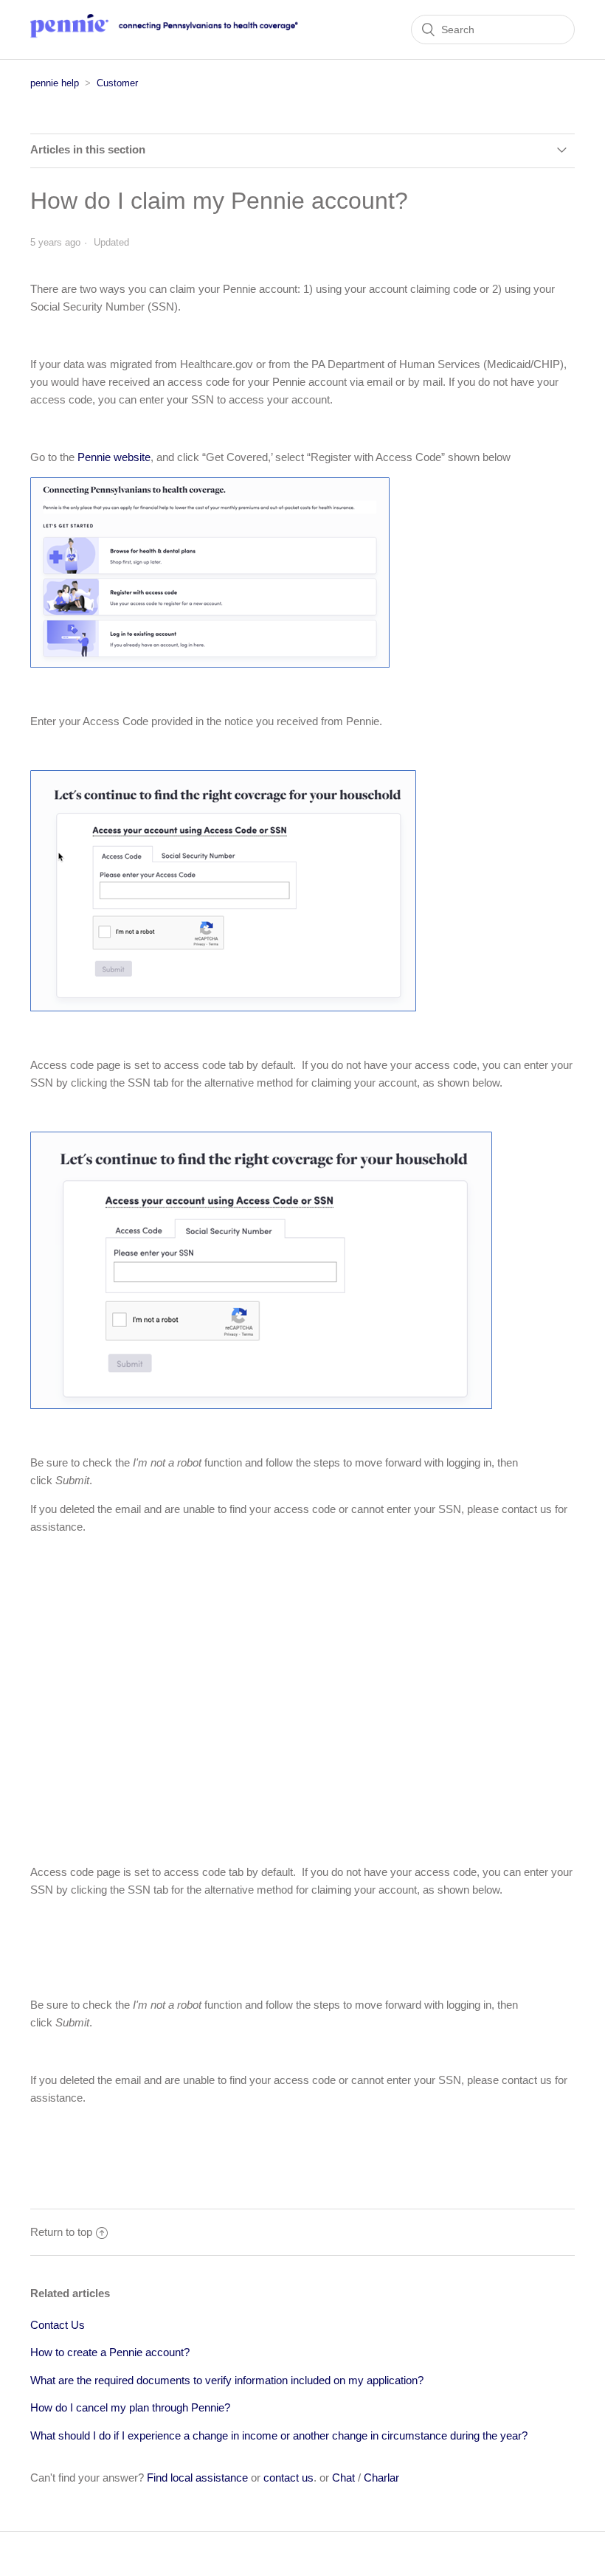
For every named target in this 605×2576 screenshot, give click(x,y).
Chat (343, 2478)
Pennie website (114, 457)
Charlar (381, 2478)
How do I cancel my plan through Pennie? (130, 2407)
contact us (288, 2478)
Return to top (61, 2232)
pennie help (55, 83)
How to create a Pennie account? (110, 2352)
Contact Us (58, 2325)
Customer (117, 83)
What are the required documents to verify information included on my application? (227, 2380)
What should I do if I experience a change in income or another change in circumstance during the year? (279, 2435)
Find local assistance (197, 2478)
